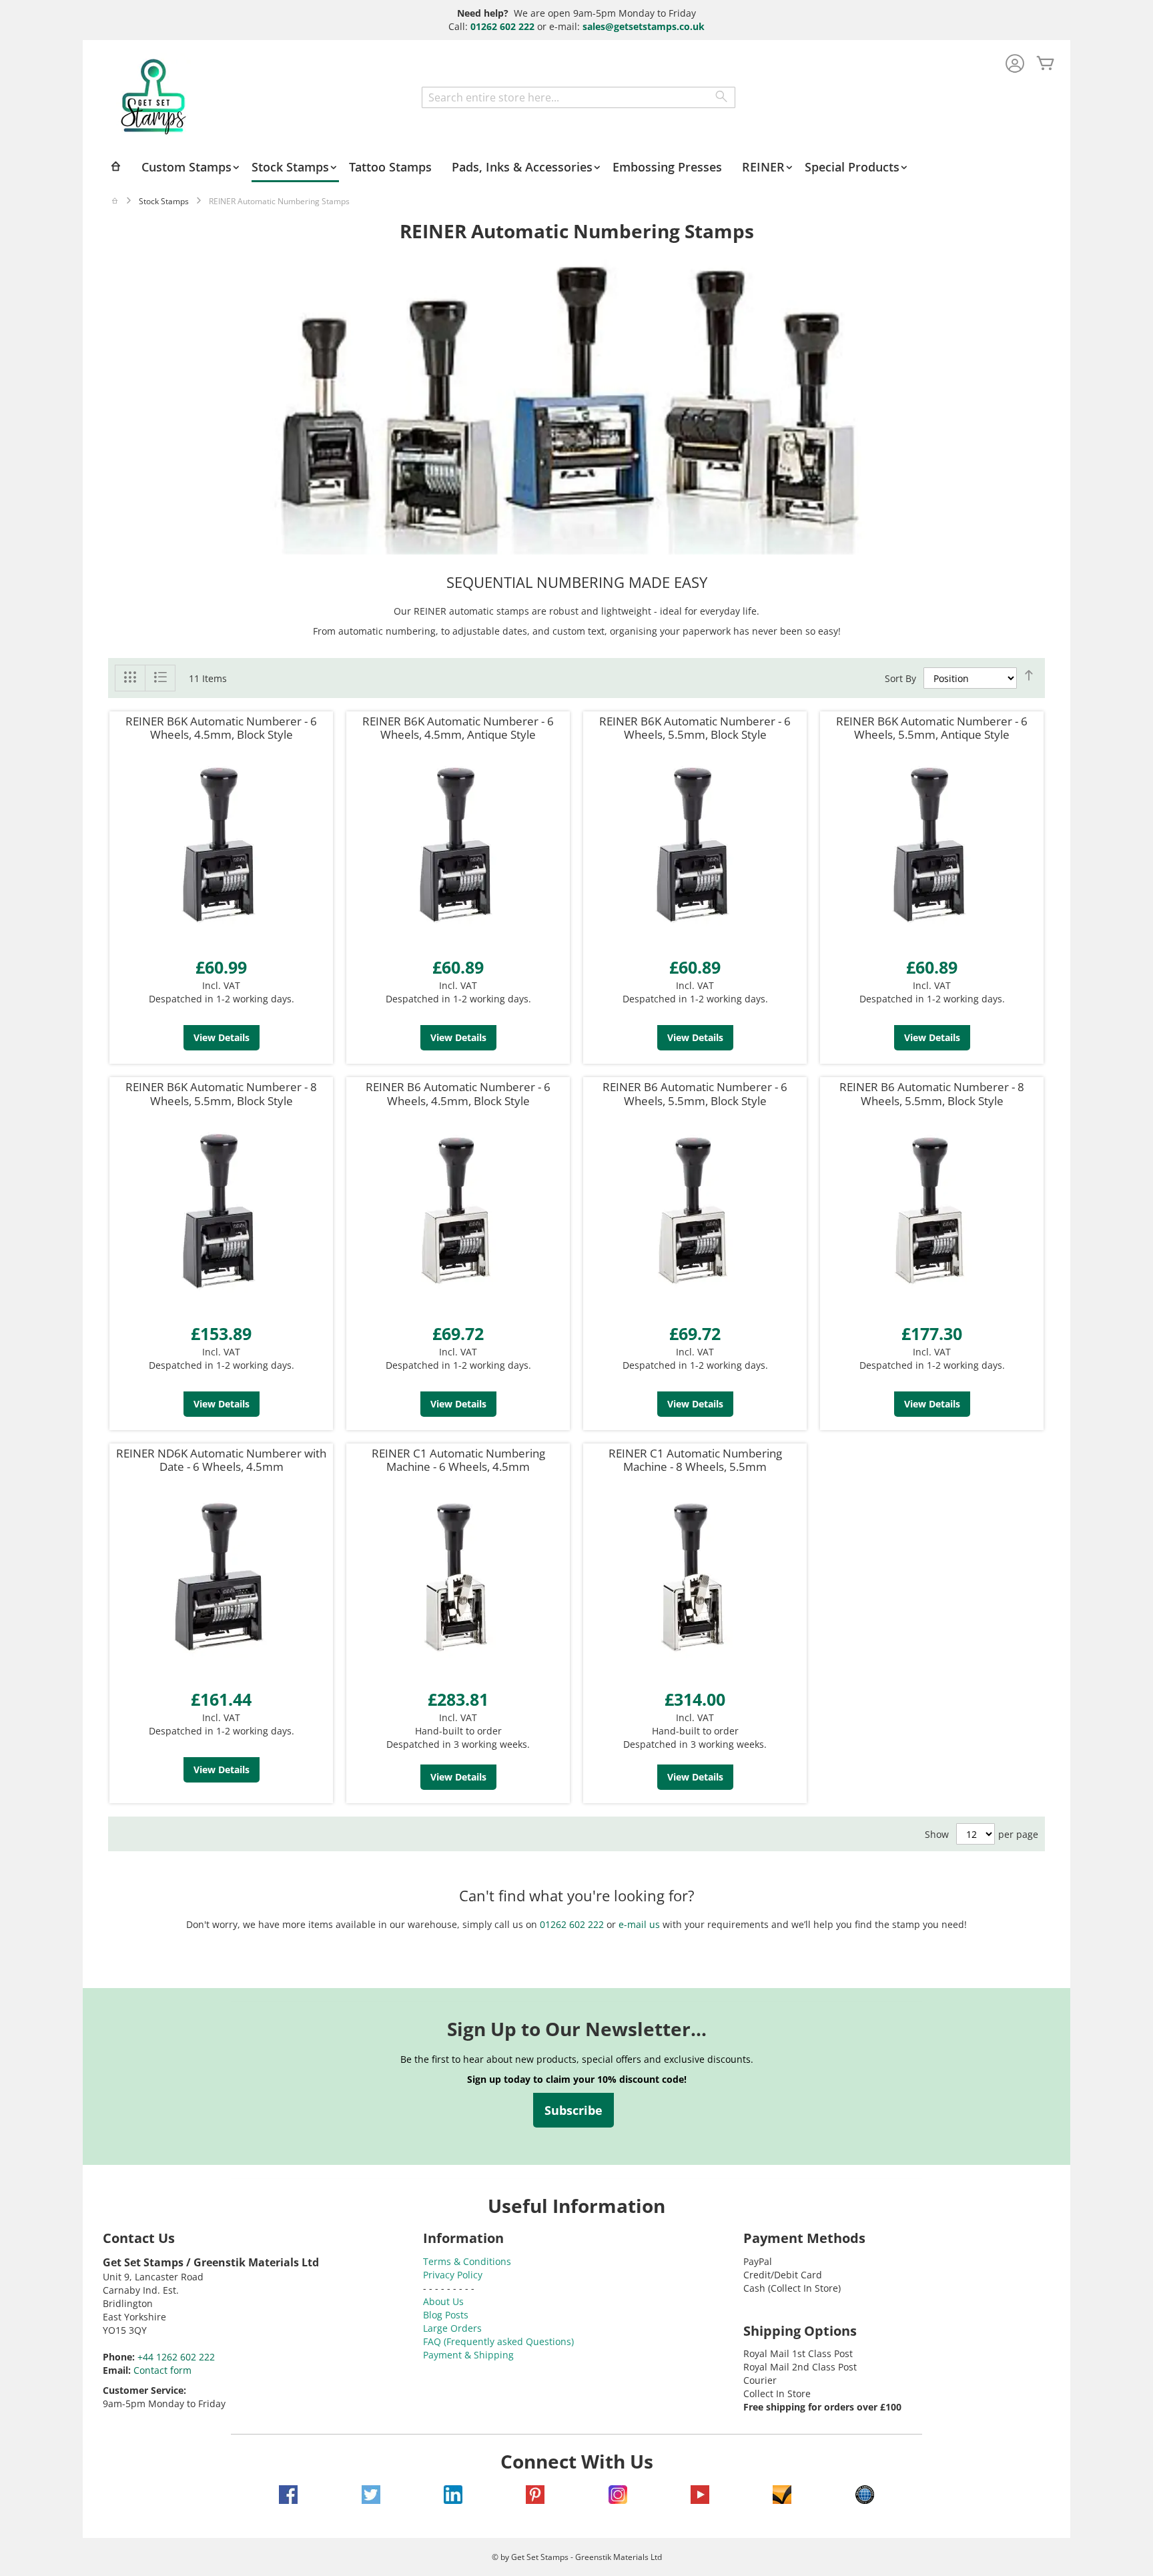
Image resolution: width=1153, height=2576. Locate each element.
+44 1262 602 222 (176, 2357)
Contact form (162, 2370)
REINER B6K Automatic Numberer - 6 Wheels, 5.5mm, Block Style (695, 728)
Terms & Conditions (467, 2261)
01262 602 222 (502, 26)
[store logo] (153, 97)
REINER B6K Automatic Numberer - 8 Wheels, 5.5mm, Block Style (221, 1093)
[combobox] (579, 97)
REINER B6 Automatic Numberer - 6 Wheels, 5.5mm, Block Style (695, 1093)
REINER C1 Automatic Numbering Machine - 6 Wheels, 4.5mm (458, 1460)
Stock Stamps (164, 201)
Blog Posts (446, 2315)
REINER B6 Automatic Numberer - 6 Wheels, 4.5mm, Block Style (458, 1093)
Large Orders (452, 2328)
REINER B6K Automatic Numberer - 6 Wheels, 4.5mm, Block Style (221, 728)
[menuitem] (191, 167)
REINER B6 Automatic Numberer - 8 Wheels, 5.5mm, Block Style (932, 1093)
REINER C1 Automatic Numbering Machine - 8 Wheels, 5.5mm (695, 1460)
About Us (443, 2301)
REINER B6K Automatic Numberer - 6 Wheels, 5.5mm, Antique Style (932, 728)
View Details (222, 1037)
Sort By (900, 678)
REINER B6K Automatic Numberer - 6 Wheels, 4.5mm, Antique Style (458, 728)
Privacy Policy (453, 2275)
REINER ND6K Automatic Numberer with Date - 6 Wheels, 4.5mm (221, 1460)
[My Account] (1015, 64)
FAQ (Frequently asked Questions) (498, 2341)
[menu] (576, 168)
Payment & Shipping (468, 2355)
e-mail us (639, 1924)
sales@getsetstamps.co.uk (644, 26)
